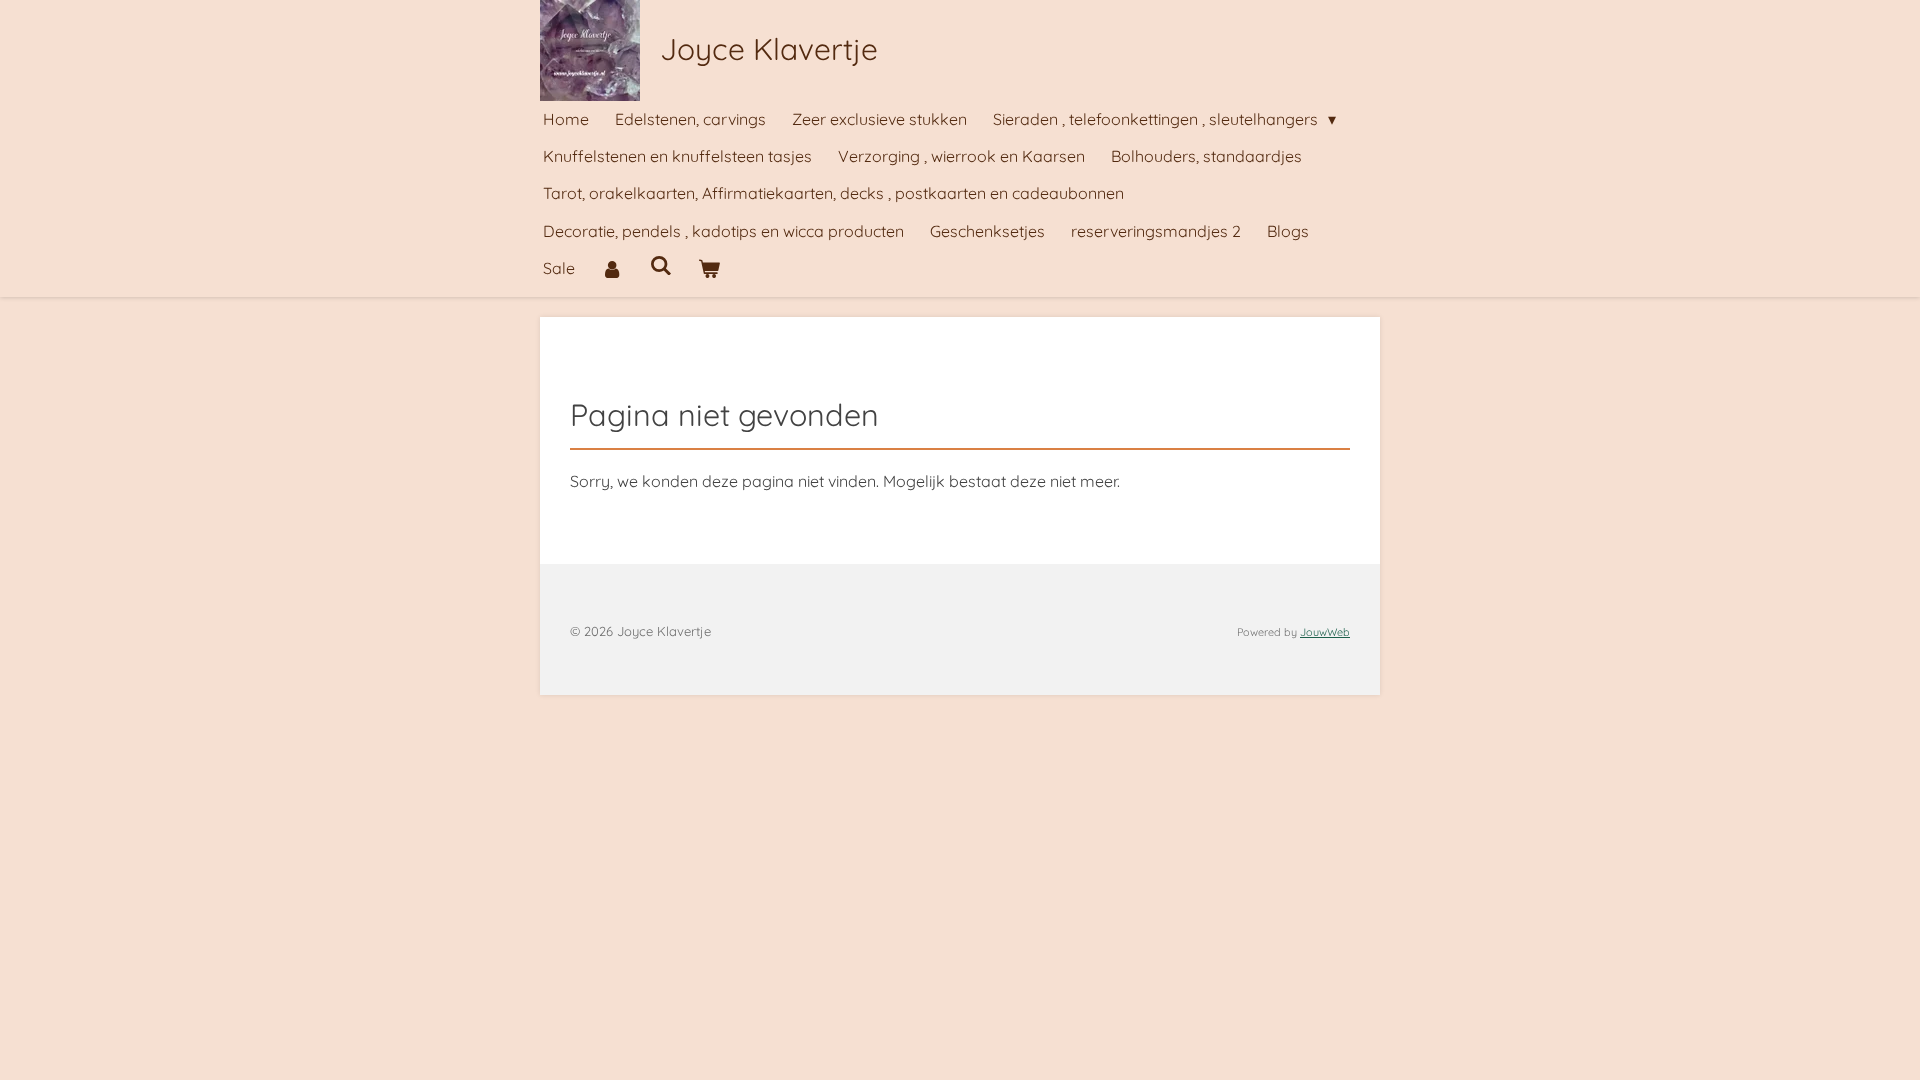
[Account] (612, 268)
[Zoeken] (660, 265)
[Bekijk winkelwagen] (709, 268)
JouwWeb (1325, 632)
